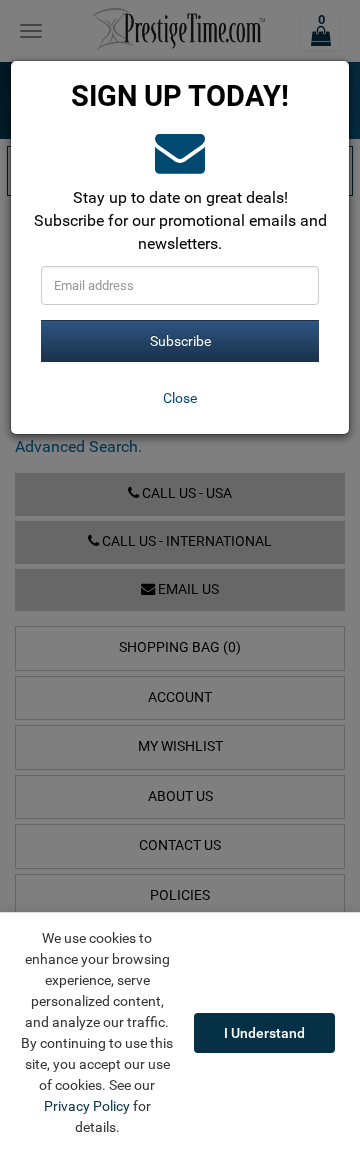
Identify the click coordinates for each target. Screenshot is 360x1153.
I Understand (264, 1033)
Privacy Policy (87, 1106)
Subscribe (180, 341)
